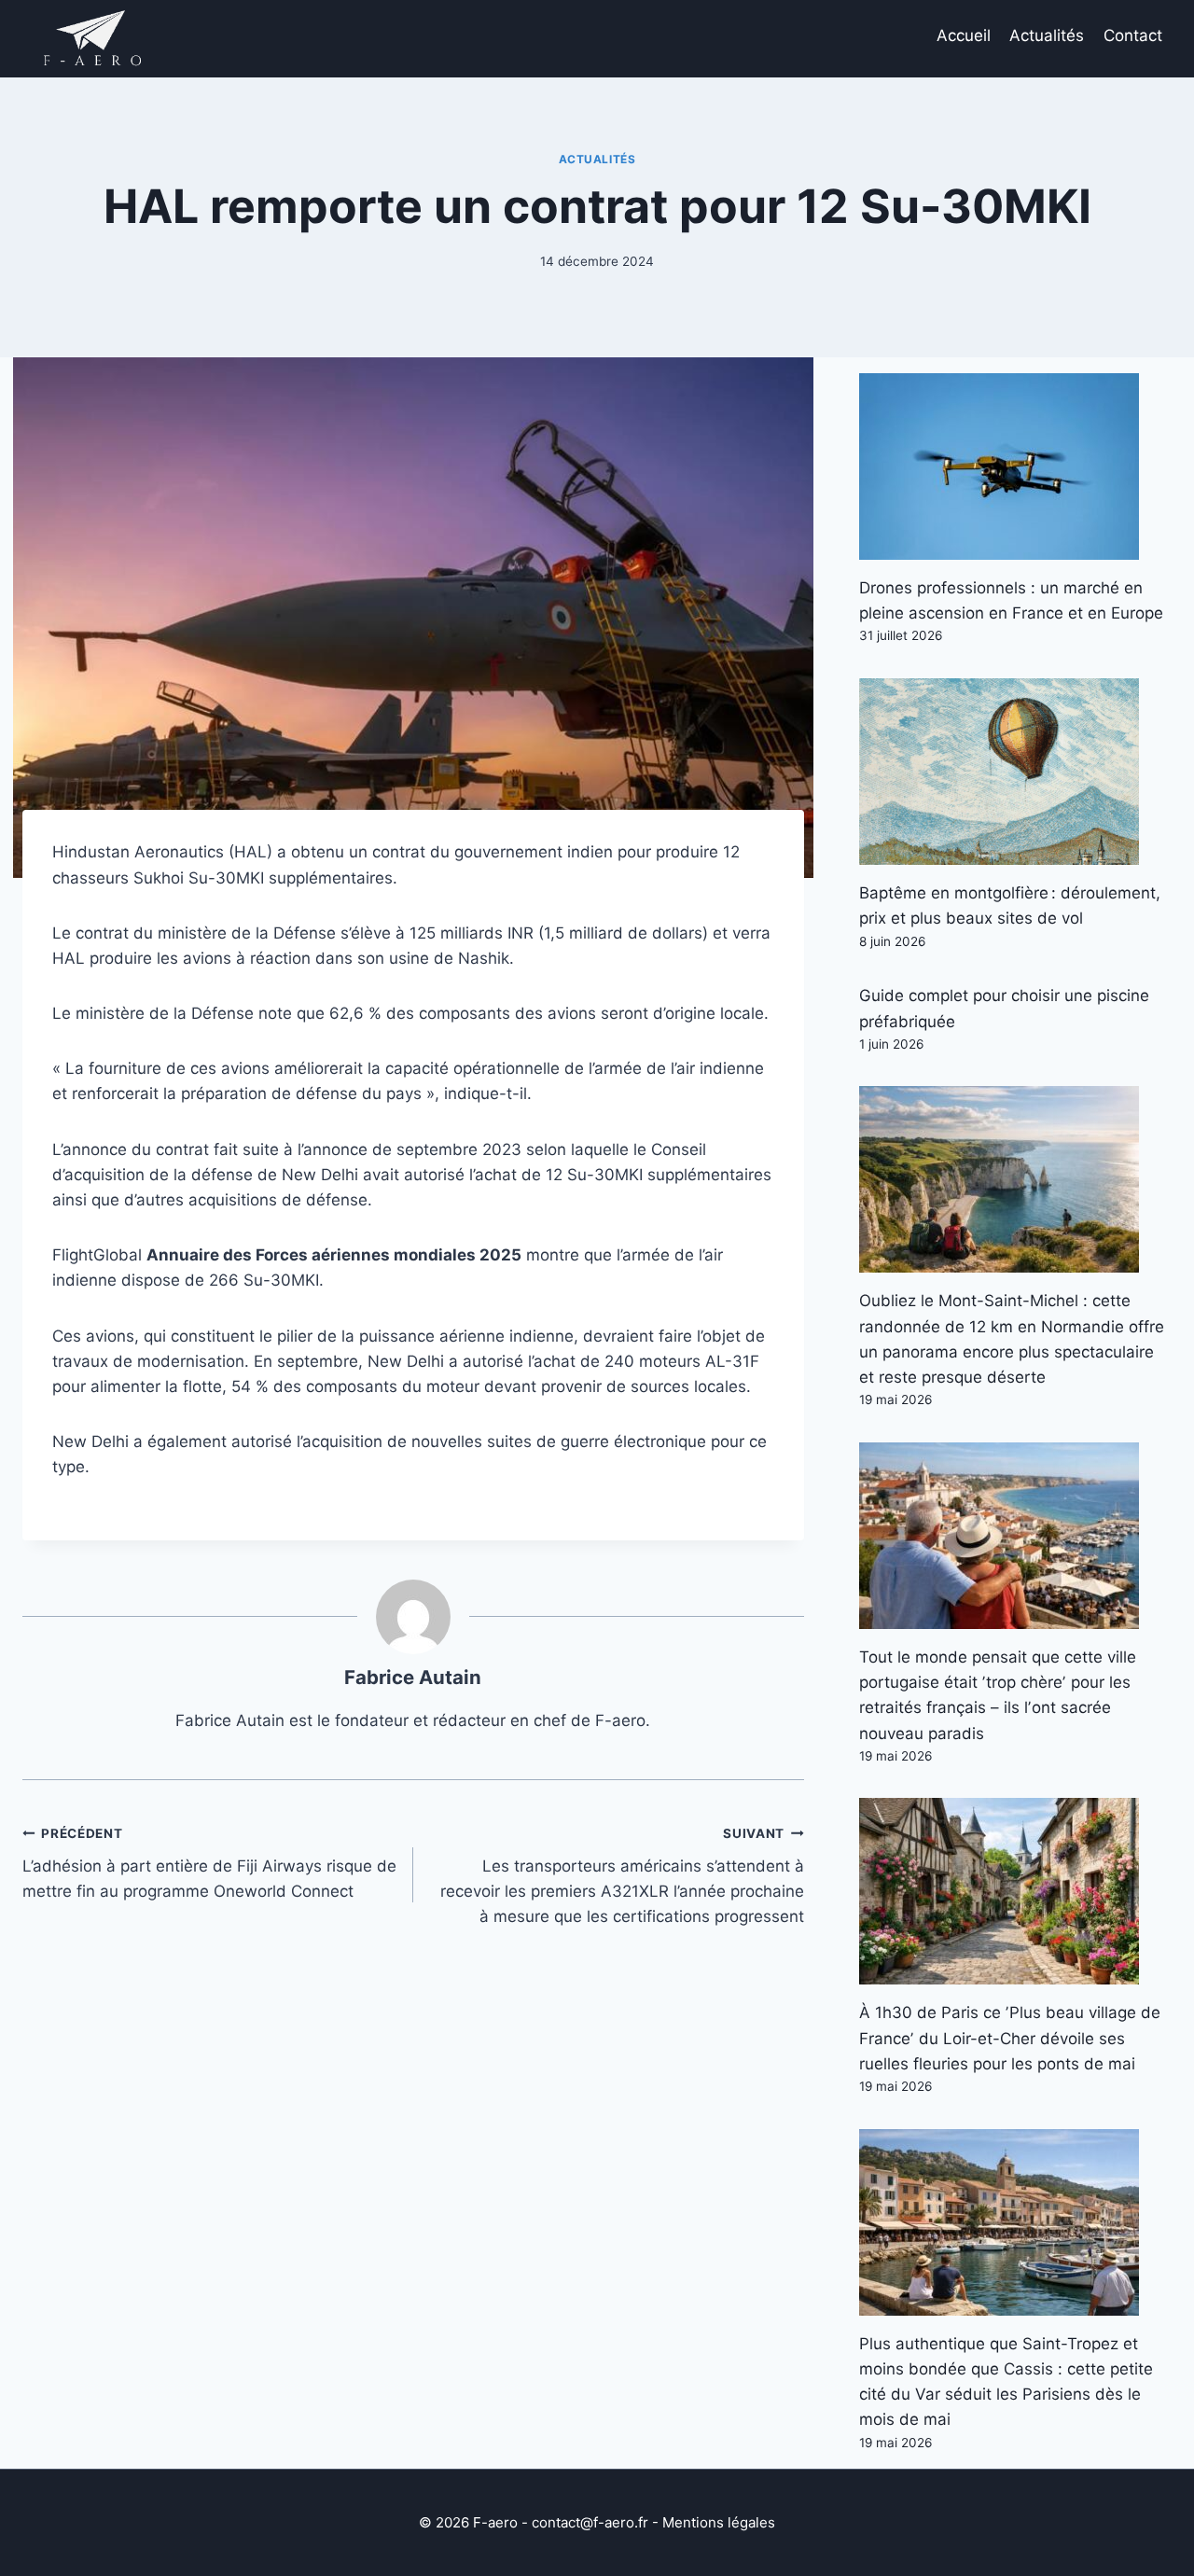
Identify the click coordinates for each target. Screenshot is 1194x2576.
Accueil (964, 35)
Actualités (1047, 35)
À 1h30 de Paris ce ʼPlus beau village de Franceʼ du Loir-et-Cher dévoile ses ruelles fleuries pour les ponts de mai (1010, 2038)
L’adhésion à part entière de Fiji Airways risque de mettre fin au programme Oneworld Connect (209, 1863)
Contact (1133, 35)
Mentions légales (719, 2522)
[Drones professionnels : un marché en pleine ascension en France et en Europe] (1015, 466)
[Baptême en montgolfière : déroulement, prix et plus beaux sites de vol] (1015, 772)
